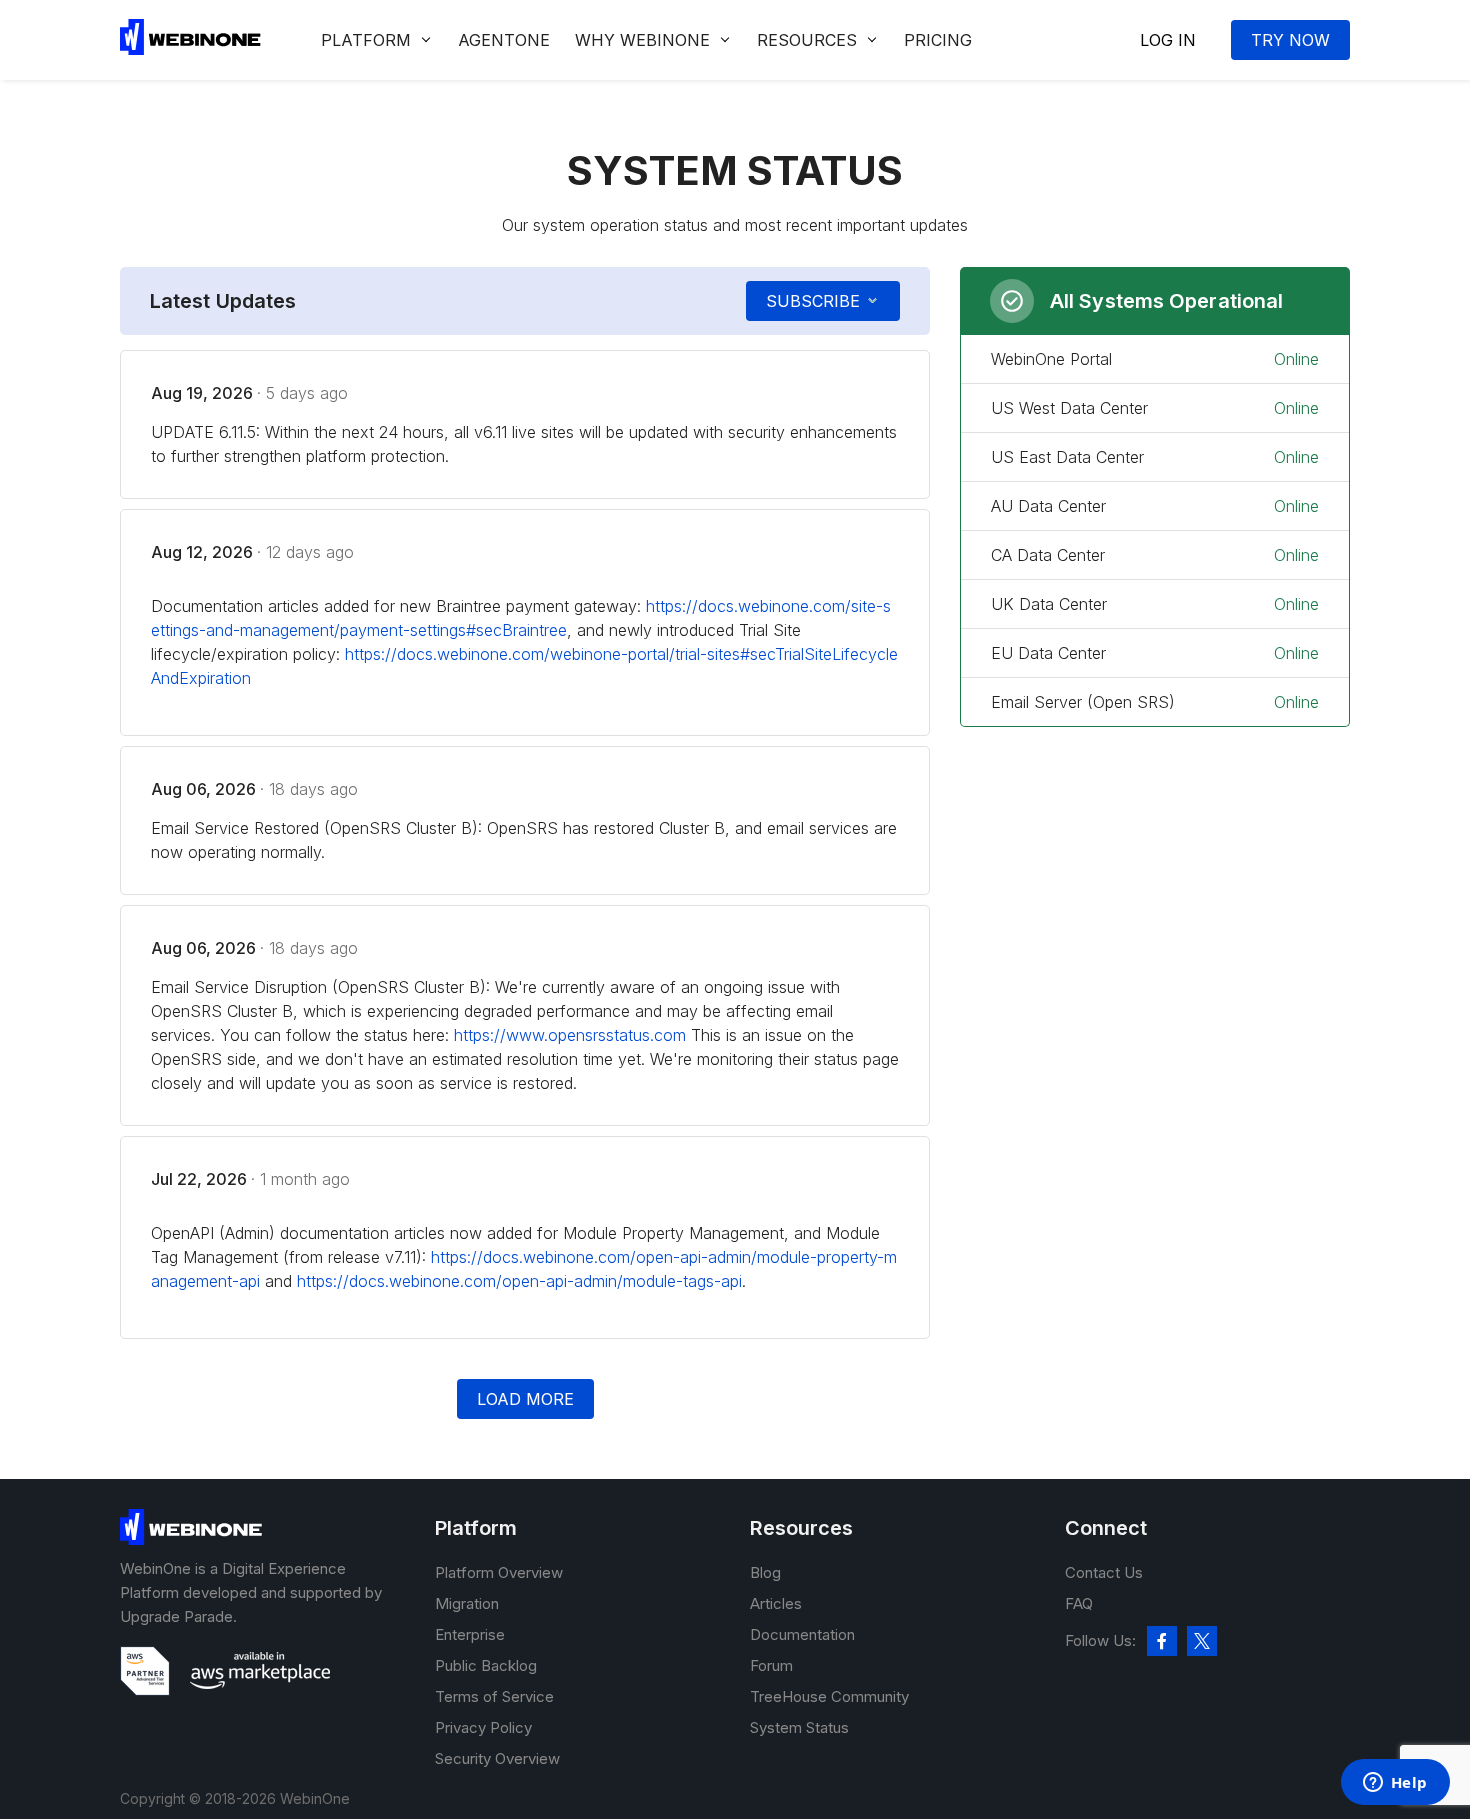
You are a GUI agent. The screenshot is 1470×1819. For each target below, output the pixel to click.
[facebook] (1162, 1641)
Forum (771, 1665)
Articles (776, 1603)
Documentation (802, 1634)
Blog (765, 1572)
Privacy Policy (483, 1727)
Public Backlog (486, 1665)
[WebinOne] (190, 49)
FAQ (1079, 1603)
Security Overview (497, 1758)
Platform (366, 40)
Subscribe (813, 301)
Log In (1168, 40)
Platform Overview (499, 1572)
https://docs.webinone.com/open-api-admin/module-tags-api (519, 1281)
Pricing (938, 40)
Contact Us (1104, 1572)
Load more (525, 1399)
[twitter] (1202, 1641)
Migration (467, 1603)
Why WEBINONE (642, 40)
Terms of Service (494, 1696)
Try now (1290, 40)
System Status (799, 1727)
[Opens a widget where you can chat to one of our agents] (1395, 1784)
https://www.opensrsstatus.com (570, 1035)
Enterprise (470, 1634)
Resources (807, 40)
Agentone (504, 40)
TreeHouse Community (829, 1696)
